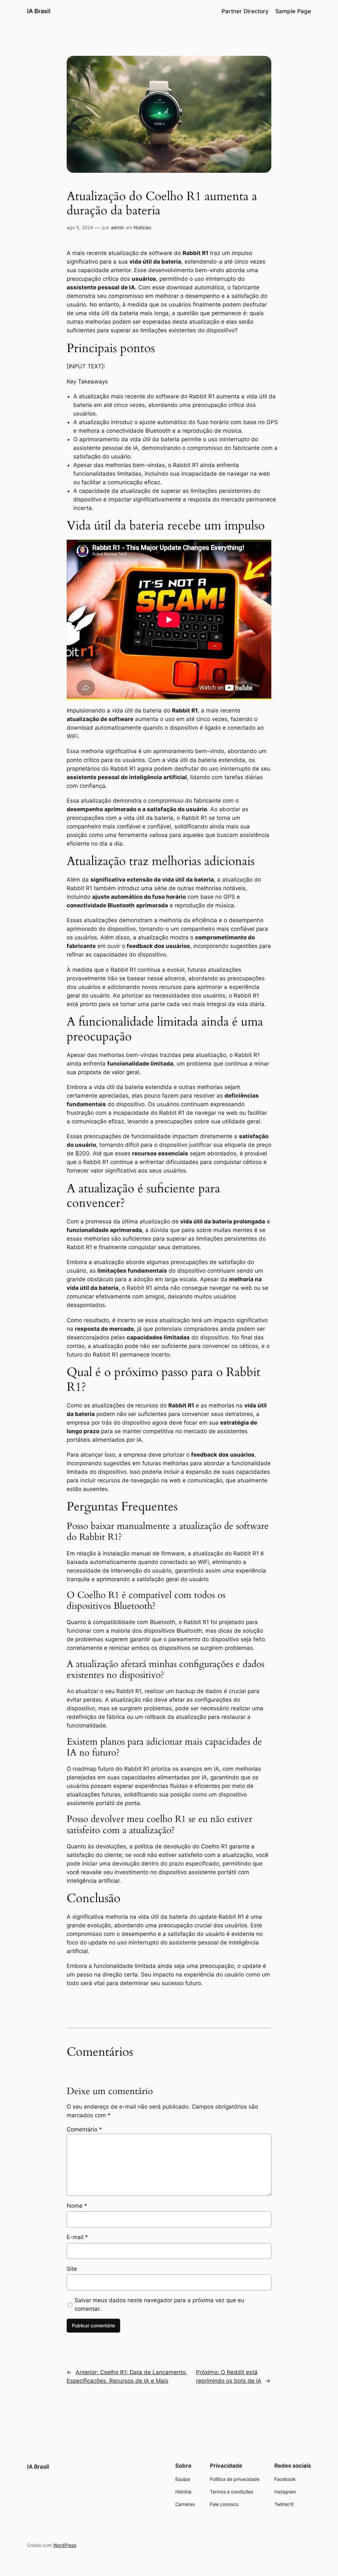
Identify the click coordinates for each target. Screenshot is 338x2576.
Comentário (84, 2129)
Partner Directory (245, 11)
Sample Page (293, 11)
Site (72, 2269)
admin (118, 227)
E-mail (77, 2237)
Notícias (142, 227)
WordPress (65, 2545)
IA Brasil (39, 11)
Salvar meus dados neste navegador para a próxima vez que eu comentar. (159, 2304)
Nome (77, 2206)
